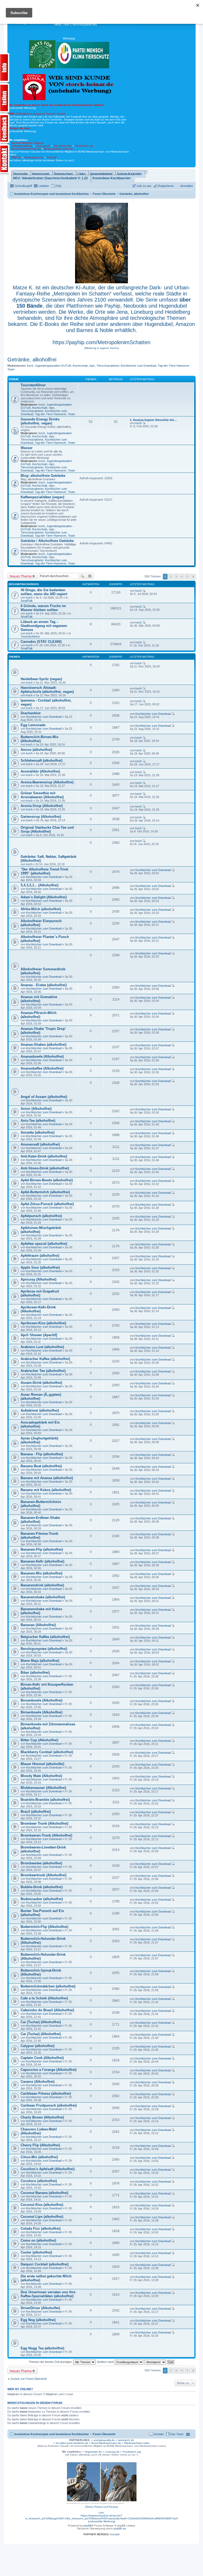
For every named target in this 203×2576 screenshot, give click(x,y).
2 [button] (171, 576)
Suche (82, 576)
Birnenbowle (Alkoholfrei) (41, 1700)
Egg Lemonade (33, 725)
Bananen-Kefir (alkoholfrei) (42, 1561)
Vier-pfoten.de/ (63, 146)
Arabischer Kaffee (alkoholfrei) (45, 1359)
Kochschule (80, 366)
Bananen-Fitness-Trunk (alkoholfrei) (39, 1536)
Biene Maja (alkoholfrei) (40, 1661)
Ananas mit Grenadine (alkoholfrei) (39, 999)
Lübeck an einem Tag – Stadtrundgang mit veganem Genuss (44, 626)
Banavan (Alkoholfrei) (38, 1625)
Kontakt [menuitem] (159, 2434)
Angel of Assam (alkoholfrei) (44, 1097)
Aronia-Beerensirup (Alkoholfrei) (47, 782)
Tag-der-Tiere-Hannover (174, 366)
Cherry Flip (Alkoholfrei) (40, 2145)
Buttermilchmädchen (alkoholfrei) (48, 1986)
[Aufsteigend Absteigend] (156, 2362)
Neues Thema (21, 576)
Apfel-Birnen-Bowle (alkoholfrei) (47, 1180)
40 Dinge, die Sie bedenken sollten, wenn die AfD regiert (44, 592)
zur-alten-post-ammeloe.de (72, 2443)
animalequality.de (104, 2440)
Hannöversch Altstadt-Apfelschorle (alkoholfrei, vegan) (47, 690)
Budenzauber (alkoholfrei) (42, 1899)
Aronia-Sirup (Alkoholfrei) (42, 806)
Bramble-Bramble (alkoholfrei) (45, 1800)
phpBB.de (120, 2528)
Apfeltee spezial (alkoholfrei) (44, 1244)
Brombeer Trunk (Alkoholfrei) (44, 1823)
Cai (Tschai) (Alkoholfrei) (41, 2022)
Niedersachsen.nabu (137, 2443)
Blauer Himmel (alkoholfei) (42, 1764)
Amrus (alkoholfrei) (36, 750)
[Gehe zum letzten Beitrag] (144, 591)
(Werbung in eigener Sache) (101, 348)
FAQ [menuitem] (58, 186)
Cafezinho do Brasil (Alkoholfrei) (47, 2010)
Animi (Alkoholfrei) (36, 1109)
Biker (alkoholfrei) (35, 1673)
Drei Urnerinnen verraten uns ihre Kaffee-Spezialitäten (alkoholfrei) (48, 2294)
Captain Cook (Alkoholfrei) (42, 2058)
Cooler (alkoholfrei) (36, 2252)
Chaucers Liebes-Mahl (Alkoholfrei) (39, 2131)
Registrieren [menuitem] (166, 186)
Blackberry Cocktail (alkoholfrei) (47, 1752)
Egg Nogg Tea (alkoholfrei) (42, 2348)
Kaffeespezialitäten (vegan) (42, 497)
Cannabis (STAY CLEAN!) (41, 642)
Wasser (27, 448)
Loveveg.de (43, 146)
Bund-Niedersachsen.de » (108, 2443)
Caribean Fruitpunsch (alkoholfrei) (49, 2105)
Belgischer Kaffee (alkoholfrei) (45, 1637)
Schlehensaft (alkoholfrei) (41, 760)
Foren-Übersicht (104, 2434)
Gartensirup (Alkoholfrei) (41, 817)
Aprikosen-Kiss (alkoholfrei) (43, 1323)
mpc (92, 366)
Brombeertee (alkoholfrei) (41, 1863)
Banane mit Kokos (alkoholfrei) (46, 1490)
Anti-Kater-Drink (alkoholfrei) (44, 1156)
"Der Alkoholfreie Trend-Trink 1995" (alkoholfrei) (44, 871)
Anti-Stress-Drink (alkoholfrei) (45, 1168)
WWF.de (16, 157)
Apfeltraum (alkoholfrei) (40, 1256)
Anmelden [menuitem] (187, 186)
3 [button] (176, 576)
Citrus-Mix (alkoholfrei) (39, 2157)
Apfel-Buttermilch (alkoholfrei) (45, 1192)
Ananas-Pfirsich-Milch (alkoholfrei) (39, 1015)
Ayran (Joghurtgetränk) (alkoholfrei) (39, 1440)
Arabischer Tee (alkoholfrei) (43, 1371)
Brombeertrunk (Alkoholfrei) (43, 1875)
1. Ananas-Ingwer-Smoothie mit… (153, 420)
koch (30, 366)
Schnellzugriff (23, 186)
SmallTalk (27, 601)
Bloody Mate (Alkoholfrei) (41, 1776)
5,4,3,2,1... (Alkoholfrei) (40, 885)
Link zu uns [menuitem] (144, 186)
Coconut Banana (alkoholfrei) (44, 2193)
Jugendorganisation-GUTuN (53, 366)
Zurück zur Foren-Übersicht (29, 2379)
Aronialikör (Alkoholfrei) (40, 771)
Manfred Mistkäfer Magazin (27, 143)
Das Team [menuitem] (177, 2434)
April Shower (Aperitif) (39, 1335)
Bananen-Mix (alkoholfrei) (41, 1573)
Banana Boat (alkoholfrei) (41, 1466)
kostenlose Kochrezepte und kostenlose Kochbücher (52, 2434)
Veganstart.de (93, 2452)
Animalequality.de (22, 146)
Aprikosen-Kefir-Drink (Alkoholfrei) (38, 1309)
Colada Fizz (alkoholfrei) (41, 2229)
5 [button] (187, 576)
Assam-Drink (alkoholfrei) (41, 1383)
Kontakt (115, 2534)
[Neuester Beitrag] (144, 423)
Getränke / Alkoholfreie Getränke (47, 541)
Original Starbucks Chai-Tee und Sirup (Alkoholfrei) (47, 829)
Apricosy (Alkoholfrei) (38, 1279)
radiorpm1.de (126, 2440)
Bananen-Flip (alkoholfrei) (42, 1549)
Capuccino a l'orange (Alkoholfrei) (49, 2070)
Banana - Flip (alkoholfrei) (42, 1454)
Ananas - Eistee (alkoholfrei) (44, 985)
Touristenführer (33, 385)
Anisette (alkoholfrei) (38, 1132)
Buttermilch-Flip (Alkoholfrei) (44, 1927)
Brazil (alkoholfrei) (36, 1812)
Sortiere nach (106, 2362)
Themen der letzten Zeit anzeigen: (51, 2362)
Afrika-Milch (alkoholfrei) (41, 909)
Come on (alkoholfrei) (38, 2240)
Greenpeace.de (34, 157)
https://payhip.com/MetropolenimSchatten (101, 342)
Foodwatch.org (84, 146)
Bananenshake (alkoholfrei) (43, 1597)
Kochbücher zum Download (139, 366)
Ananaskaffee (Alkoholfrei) (42, 1068)
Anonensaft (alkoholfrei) (40, 1144)
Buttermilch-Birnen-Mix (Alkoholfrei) (40, 739)
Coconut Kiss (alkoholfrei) (42, 2205)
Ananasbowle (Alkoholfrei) (42, 1056)
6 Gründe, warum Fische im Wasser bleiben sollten (43, 608)
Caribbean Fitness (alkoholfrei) (46, 2093)
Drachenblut (31, 713)
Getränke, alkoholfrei (32, 360)
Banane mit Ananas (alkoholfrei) (47, 1478)
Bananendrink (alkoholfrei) (42, 1585)
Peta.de (52, 157)
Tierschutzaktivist (108, 366)
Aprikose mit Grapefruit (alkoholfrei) (40, 1293)
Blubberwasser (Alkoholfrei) (43, 1788)
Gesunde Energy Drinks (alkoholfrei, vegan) (40, 421)
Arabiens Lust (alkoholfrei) (42, 1347)
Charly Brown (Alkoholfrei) (42, 2117)
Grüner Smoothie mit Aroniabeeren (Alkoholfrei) (42, 795)
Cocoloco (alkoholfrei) (39, 2181)
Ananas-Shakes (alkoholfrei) (43, 1045)
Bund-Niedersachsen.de (26, 149)
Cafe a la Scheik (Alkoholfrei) (44, 1998)
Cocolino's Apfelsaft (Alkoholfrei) (48, 2169)
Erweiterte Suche (90, 576)
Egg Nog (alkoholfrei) (38, 2320)
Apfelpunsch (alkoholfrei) (41, 1216)
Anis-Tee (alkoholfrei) (38, 1121)
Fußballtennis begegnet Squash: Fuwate (37, 114)
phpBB (87, 2526)
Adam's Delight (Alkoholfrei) (44, 897)
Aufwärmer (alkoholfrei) (40, 1410)
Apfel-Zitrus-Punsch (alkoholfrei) (47, 1204)
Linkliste (44, 186)
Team (11, 369)
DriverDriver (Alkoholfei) (40, 2308)
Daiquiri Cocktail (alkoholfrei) (45, 2264)
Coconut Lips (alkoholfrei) (42, 2217)
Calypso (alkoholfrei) (38, 2046)
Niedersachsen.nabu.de (59, 149)
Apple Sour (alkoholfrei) (40, 1267)
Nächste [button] (193, 577)
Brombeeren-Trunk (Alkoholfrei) (46, 1835)
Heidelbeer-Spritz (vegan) (41, 679)
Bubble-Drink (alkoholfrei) (42, 1887)
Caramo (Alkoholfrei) (38, 2082)
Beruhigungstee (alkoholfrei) (44, 1649)
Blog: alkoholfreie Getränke (43, 476)
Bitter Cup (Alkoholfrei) (39, 1740)
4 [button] (182, 576)
